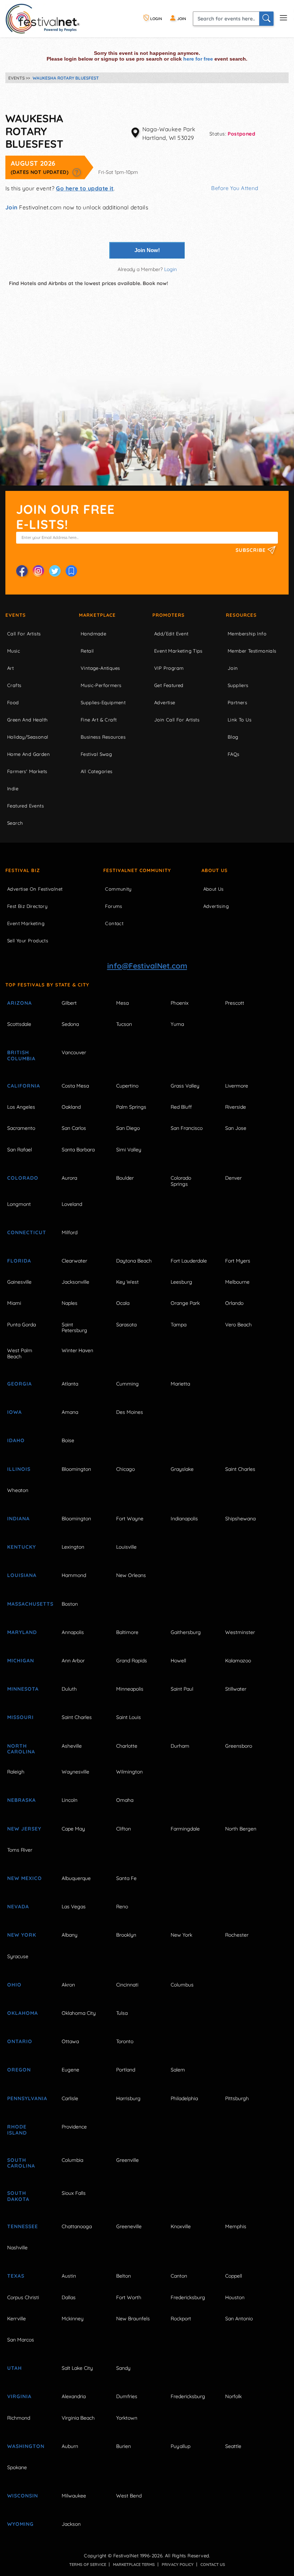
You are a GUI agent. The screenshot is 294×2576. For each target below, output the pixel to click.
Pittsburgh (237, 2098)
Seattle (233, 2446)
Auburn (70, 2446)
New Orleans (131, 1575)
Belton (124, 2276)
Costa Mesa (75, 1086)
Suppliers (238, 685)
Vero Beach (238, 1325)
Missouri (20, 1717)
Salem (178, 2070)
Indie (13, 789)
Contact (114, 923)
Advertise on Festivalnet (35, 889)
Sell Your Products (28, 941)
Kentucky (22, 1547)
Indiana (18, 1519)
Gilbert (69, 1003)
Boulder (125, 1178)
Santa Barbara (78, 1150)
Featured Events (25, 806)
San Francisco (187, 1128)
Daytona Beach (134, 1261)
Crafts (14, 685)
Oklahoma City (79, 2013)
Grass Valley (185, 1086)
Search (15, 823)
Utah (15, 2368)
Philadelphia (184, 2098)
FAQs (234, 754)
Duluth (69, 1689)
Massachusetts (27, 1604)
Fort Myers (238, 1261)
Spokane (17, 2467)
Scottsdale (19, 1024)
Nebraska (22, 1800)
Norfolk (233, 2396)
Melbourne (237, 1282)
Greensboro (239, 1746)
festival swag (96, 754)
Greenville (127, 2160)
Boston (70, 1604)
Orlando (234, 1303)
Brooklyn (126, 1935)
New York (22, 1935)
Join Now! (147, 250)
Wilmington (129, 1772)
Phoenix (180, 1003)
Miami (14, 1303)
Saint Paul (182, 1689)
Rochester (237, 1935)
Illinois (19, 1469)
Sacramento (21, 1128)
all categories (97, 771)
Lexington (73, 1547)
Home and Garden (29, 754)
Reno (122, 1907)
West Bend (129, 2496)
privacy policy (178, 2565)
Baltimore (127, 1632)
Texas (16, 2276)
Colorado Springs (181, 1181)
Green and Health (27, 720)
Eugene (70, 2070)
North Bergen (241, 1829)
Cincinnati (127, 1985)
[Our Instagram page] (38, 571)
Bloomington (76, 1469)
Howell (178, 1661)
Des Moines (130, 1412)
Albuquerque (76, 1878)
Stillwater (236, 1689)
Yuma (177, 1024)
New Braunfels (133, 2319)
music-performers (101, 685)
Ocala (123, 1303)
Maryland (22, 1632)
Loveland (72, 1204)
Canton (179, 2276)
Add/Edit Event (171, 634)
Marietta (180, 1384)
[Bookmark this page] (71, 571)
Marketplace (97, 615)
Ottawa (70, 2041)
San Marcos (21, 2340)
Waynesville (75, 1772)
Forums (113, 906)
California (24, 1086)
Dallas (69, 2297)
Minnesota (23, 1689)
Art (10, 668)
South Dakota (18, 2196)
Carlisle (70, 2098)
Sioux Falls (74, 2193)
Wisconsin (23, 2496)
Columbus (182, 1985)
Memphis (236, 2226)
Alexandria (74, 2396)
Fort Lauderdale (189, 1261)
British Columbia (21, 1055)
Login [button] (170, 269)
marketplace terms (134, 2565)
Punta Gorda (22, 1325)
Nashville (17, 2248)
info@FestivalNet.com (147, 966)
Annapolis (73, 1632)
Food (13, 702)
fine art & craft (99, 720)
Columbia (72, 2160)
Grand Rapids (132, 1661)
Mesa (122, 1003)
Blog (233, 737)
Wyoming (20, 2524)
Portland (126, 2070)
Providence (74, 2127)
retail (87, 651)
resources (241, 615)
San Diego (128, 1128)
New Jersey (24, 1829)
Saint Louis (129, 1717)
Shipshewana (240, 1519)
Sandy (123, 2368)
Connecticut (27, 1232)
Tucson (124, 1024)
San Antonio (239, 2319)
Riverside (236, 1107)
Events (16, 615)
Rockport (181, 2319)
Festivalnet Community (137, 870)
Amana (70, 1412)
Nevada (18, 1907)
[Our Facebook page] (22, 571)
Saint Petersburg (74, 1328)
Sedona (70, 1024)
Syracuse (18, 1956)
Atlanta (70, 1384)
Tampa (179, 1325)
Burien (124, 2446)
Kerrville (16, 2319)
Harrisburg (128, 2098)
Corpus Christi (23, 2297)
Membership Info (247, 634)
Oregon (19, 2070)
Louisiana (22, 1575)
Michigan (21, 1661)
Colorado (23, 1178)
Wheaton (18, 1490)
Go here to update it (85, 188)
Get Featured (169, 685)
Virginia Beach (78, 2418)
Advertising (216, 906)
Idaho (16, 1440)
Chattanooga (77, 2226)
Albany (70, 1935)
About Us (215, 870)
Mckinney (73, 2319)
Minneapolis (130, 1689)
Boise (68, 1440)
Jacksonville (75, 1282)
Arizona (20, 1003)
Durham (180, 1746)
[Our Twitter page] (55, 571)
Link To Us (240, 720)
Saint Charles (240, 1469)
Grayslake (182, 1469)
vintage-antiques (100, 668)
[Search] (266, 19)
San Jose (236, 1128)
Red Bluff (181, 1107)
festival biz (23, 870)
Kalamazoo (238, 1661)
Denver (233, 1178)
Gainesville (19, 1282)
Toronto (125, 2041)
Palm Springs (131, 1107)
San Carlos (74, 1128)
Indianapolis (184, 1519)
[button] (77, 172)
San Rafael (20, 1150)
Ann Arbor (73, 1661)
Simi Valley (129, 1150)
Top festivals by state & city (47, 985)
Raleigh (16, 1772)
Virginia (19, 2396)
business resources (103, 737)
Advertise (165, 702)
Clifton (124, 1829)
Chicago (125, 1469)
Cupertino (127, 1086)
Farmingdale (185, 1829)
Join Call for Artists (177, 720)
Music (14, 651)
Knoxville (181, 2226)
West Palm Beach (20, 1353)
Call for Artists (24, 634)
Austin (69, 2276)
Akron (68, 1985)
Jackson (71, 2524)
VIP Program (169, 668)
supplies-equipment (103, 702)
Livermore (237, 1086)
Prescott (235, 1003)
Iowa (15, 1412)
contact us (213, 2565)
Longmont (19, 1204)
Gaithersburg (186, 1632)
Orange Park (185, 1303)
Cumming (127, 1384)
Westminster (240, 1632)
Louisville (126, 1547)
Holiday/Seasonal (28, 737)
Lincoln (70, 1800)
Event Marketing (26, 923)
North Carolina (21, 1749)
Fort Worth (129, 2297)
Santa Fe (126, 1878)
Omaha (125, 1800)
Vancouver (74, 1052)
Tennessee (23, 2226)
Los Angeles (21, 1107)
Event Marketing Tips (178, 651)
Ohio (14, 1985)
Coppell (234, 2276)
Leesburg (181, 1282)
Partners (237, 702)
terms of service (88, 2565)
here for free (198, 59)
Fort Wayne (130, 1519)
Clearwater (74, 1261)
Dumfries (127, 2396)
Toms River (20, 1850)
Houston (235, 2297)
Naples (70, 1303)
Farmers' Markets (27, 771)
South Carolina (21, 2163)
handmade (93, 634)
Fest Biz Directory (27, 906)
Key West (127, 1282)
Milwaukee (74, 2496)
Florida (19, 1261)
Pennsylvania (27, 2098)
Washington (26, 2446)
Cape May (73, 1829)
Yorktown (127, 2418)
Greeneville (129, 2226)
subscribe (252, 550)
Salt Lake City (77, 2368)
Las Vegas (74, 1907)
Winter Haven (77, 1350)
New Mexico (25, 1878)
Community (118, 889)
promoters (169, 615)
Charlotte (127, 1746)
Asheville (72, 1746)
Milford (70, 1232)
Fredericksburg (188, 2297)
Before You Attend (235, 188)
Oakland (71, 1107)
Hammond (74, 1575)
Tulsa (122, 2013)
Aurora (69, 1178)
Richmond (19, 2418)
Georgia (20, 1384)
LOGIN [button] (156, 19)
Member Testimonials (252, 651)
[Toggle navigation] (283, 17)
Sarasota (126, 1325)
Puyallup (181, 2446)
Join (11, 207)
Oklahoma (23, 2013)
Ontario (20, 2041)
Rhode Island (17, 2130)
